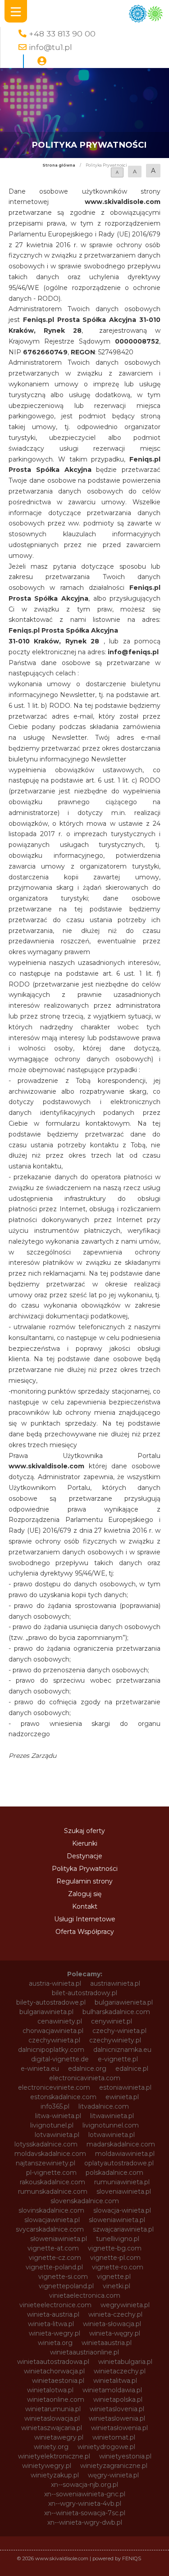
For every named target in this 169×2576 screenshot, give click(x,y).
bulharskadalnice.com (116, 2012)
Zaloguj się (85, 1894)
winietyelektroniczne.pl (54, 2456)
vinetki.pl (116, 2286)
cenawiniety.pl (60, 2021)
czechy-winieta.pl (119, 2031)
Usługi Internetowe (85, 1919)
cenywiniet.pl (112, 2021)
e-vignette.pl (118, 2059)
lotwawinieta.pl (112, 2135)
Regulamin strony (84, 1881)
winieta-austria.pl (53, 2314)
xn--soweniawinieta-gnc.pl (85, 2494)
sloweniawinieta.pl (117, 2220)
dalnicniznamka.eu (122, 2050)
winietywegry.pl (47, 2466)
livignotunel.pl (52, 2125)
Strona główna (59, 165)
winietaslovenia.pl (117, 2409)
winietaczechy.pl (120, 2371)
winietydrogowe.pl (106, 2447)
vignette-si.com (63, 2277)
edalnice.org (87, 2069)
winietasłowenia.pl (119, 2428)
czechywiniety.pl (115, 2040)
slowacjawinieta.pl (52, 2220)
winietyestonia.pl (125, 2456)
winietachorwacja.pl (54, 2371)
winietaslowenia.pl (117, 2418)
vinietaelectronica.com (85, 2295)
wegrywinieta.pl (125, 2305)
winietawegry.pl (59, 2437)
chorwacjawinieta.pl (53, 2031)
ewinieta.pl (122, 2097)
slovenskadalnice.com (85, 2201)
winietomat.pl (114, 2437)
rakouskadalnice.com (53, 2182)
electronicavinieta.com (85, 2078)
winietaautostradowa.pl (53, 2362)
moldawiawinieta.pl (125, 2154)
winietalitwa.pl (115, 2381)
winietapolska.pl (118, 2399)
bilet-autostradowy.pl (84, 1993)
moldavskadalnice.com (50, 2154)
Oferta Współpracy (85, 1932)
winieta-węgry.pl (115, 2333)
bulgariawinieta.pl (46, 2012)
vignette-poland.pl (54, 2267)
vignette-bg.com (115, 2248)
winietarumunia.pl (53, 2409)
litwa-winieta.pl (58, 2116)
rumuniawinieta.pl (122, 2182)
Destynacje (84, 1856)
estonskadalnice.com (63, 2097)
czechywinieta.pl (54, 2040)
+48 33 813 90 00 (62, 34)
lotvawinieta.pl (57, 2135)
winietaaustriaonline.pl (84, 2352)
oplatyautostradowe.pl (119, 2163)
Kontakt (85, 1906)
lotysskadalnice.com (46, 2144)
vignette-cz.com (55, 2258)
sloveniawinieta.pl (124, 2191)
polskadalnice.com (114, 2173)
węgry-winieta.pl (113, 2475)
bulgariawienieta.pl (124, 2002)
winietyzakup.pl (55, 2475)
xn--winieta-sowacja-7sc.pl (85, 2513)
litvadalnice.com (104, 2106)
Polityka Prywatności (85, 1869)
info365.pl (55, 2106)
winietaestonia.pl (58, 2381)
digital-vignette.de (60, 2059)
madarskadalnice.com (121, 2144)
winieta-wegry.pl (55, 2333)
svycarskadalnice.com (50, 2229)
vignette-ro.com (118, 2267)
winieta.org (55, 2343)
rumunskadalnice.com (53, 2191)
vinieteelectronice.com (55, 2305)
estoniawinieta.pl (125, 2087)
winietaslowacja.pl (52, 2418)
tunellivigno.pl (118, 2239)
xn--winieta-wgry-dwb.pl (85, 2522)
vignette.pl (114, 2277)
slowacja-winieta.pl (122, 2210)
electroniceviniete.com (54, 2087)
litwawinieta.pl (112, 2116)
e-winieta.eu (40, 2069)
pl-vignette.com (51, 2173)
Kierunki (85, 1843)
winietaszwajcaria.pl (52, 2428)
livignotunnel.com (111, 2125)
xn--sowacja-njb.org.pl (84, 2485)
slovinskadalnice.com (51, 2210)
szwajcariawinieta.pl (123, 2229)
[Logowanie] (42, 61)
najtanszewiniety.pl (46, 2163)
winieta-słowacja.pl (112, 2324)
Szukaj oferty (84, 1831)
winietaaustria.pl (107, 2343)
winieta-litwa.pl (51, 2324)
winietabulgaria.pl (125, 2362)
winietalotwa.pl (50, 2390)
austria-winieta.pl (55, 1983)
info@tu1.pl (50, 47)
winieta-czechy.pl (115, 2314)
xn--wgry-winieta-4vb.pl (85, 2504)
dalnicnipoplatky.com (51, 2050)
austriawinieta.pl (115, 1983)
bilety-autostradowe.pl (51, 2002)
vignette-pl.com (115, 2258)
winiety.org (51, 2447)
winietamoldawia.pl (112, 2390)
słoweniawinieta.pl (59, 2239)
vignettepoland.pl (66, 2286)
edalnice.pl (132, 2069)
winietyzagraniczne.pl (114, 2466)
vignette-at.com (53, 2248)
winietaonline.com (56, 2399)
